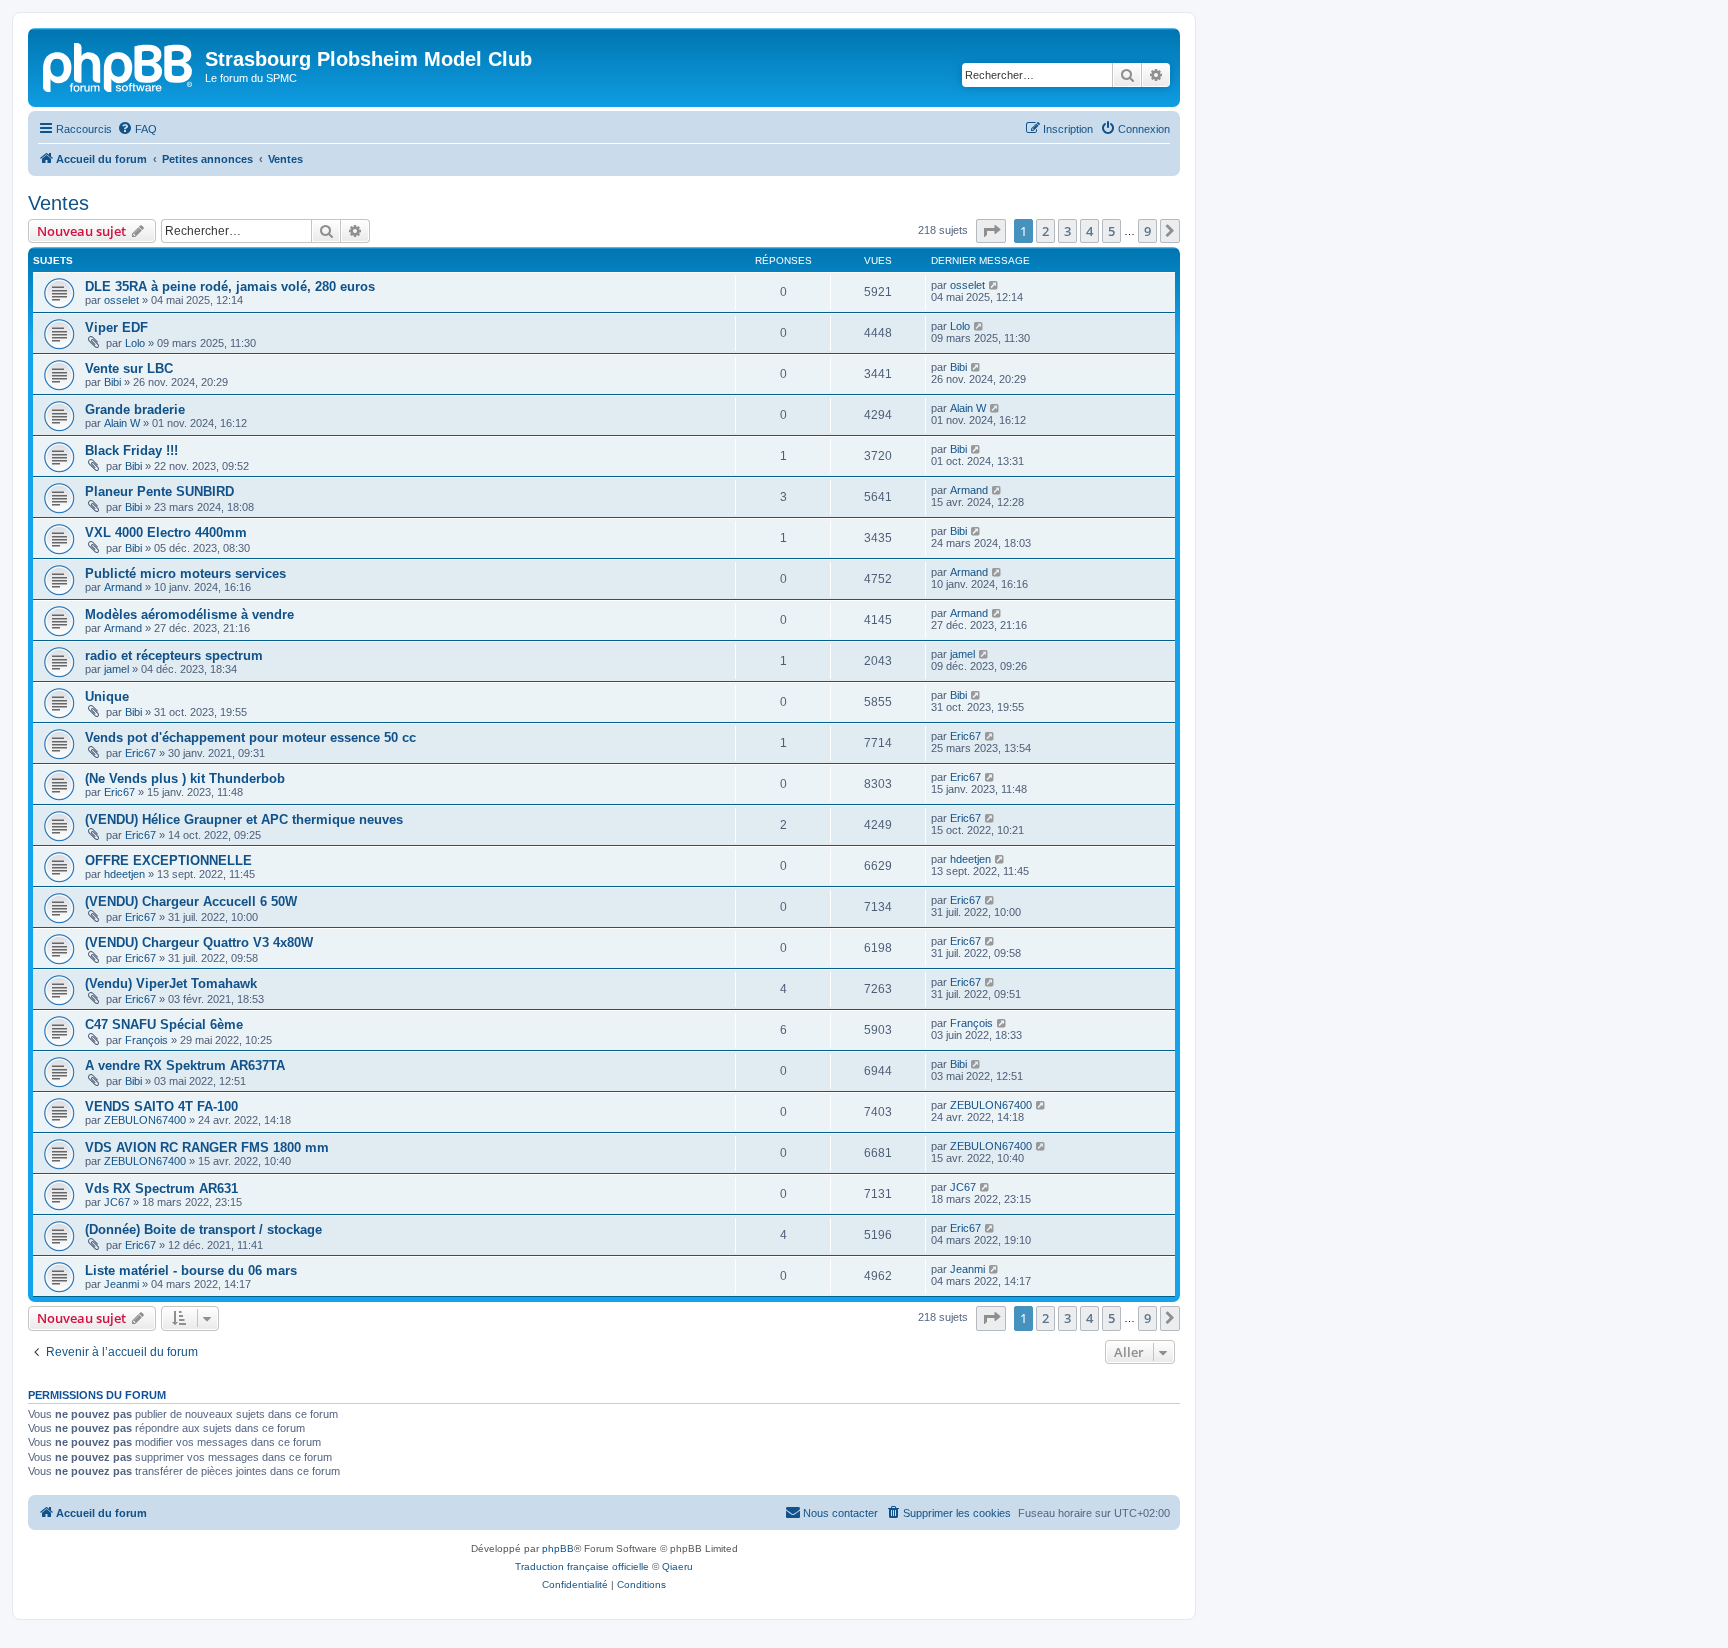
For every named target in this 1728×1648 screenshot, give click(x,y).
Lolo (135, 343)
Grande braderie (135, 409)
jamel (116, 669)
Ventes (58, 203)
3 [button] (1067, 231)
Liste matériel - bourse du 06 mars (191, 1270)
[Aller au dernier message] (994, 285)
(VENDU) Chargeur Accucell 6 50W (191, 901)
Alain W (122, 423)
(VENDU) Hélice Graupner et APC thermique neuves (244, 819)
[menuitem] (137, 129)
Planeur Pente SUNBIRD (159, 491)
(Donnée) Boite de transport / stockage (203, 1229)
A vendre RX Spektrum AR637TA (185, 1065)
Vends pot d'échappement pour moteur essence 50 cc (250, 737)
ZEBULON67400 (145, 1120)
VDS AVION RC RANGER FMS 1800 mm (207, 1147)
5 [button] (1111, 231)
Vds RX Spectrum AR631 (161, 1188)
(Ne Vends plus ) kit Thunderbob (185, 778)
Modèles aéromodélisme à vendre (189, 614)
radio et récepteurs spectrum (174, 655)
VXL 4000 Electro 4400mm (166, 532)
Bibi (112, 382)
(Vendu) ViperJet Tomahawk (171, 983)
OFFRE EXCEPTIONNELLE (168, 860)
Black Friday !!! (131, 450)
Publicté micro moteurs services (185, 573)
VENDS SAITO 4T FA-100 (161, 1106)
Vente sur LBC (129, 368)
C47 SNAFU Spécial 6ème (164, 1024)
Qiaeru (677, 1566)
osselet (121, 300)
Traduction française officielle (582, 1566)
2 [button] (1045, 231)
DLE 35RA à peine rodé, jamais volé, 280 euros (230, 286)
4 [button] (1089, 231)
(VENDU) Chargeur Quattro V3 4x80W (199, 942)
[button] (991, 231)
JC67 (117, 1202)
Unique (107, 696)
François (146, 1040)
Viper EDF (116, 327)
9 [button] (1147, 231)
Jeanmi (121, 1284)
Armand (969, 490)
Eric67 (140, 753)
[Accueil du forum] (119, 65)
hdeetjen (124, 874)
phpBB (558, 1548)
